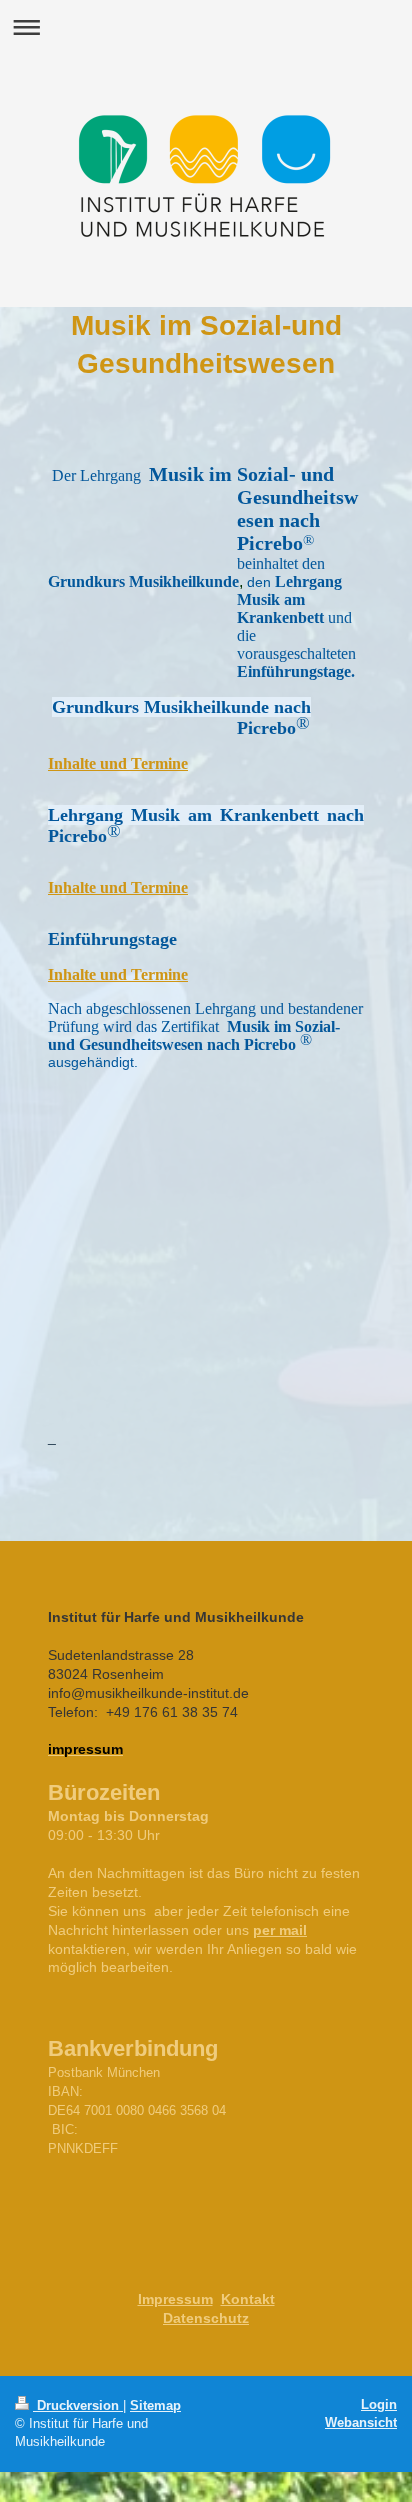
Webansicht (361, 2422)
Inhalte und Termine (118, 887)
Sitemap (155, 2405)
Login (379, 2404)
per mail (280, 1930)
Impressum (175, 2299)
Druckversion (78, 2405)
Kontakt (248, 2299)
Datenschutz (206, 2318)
